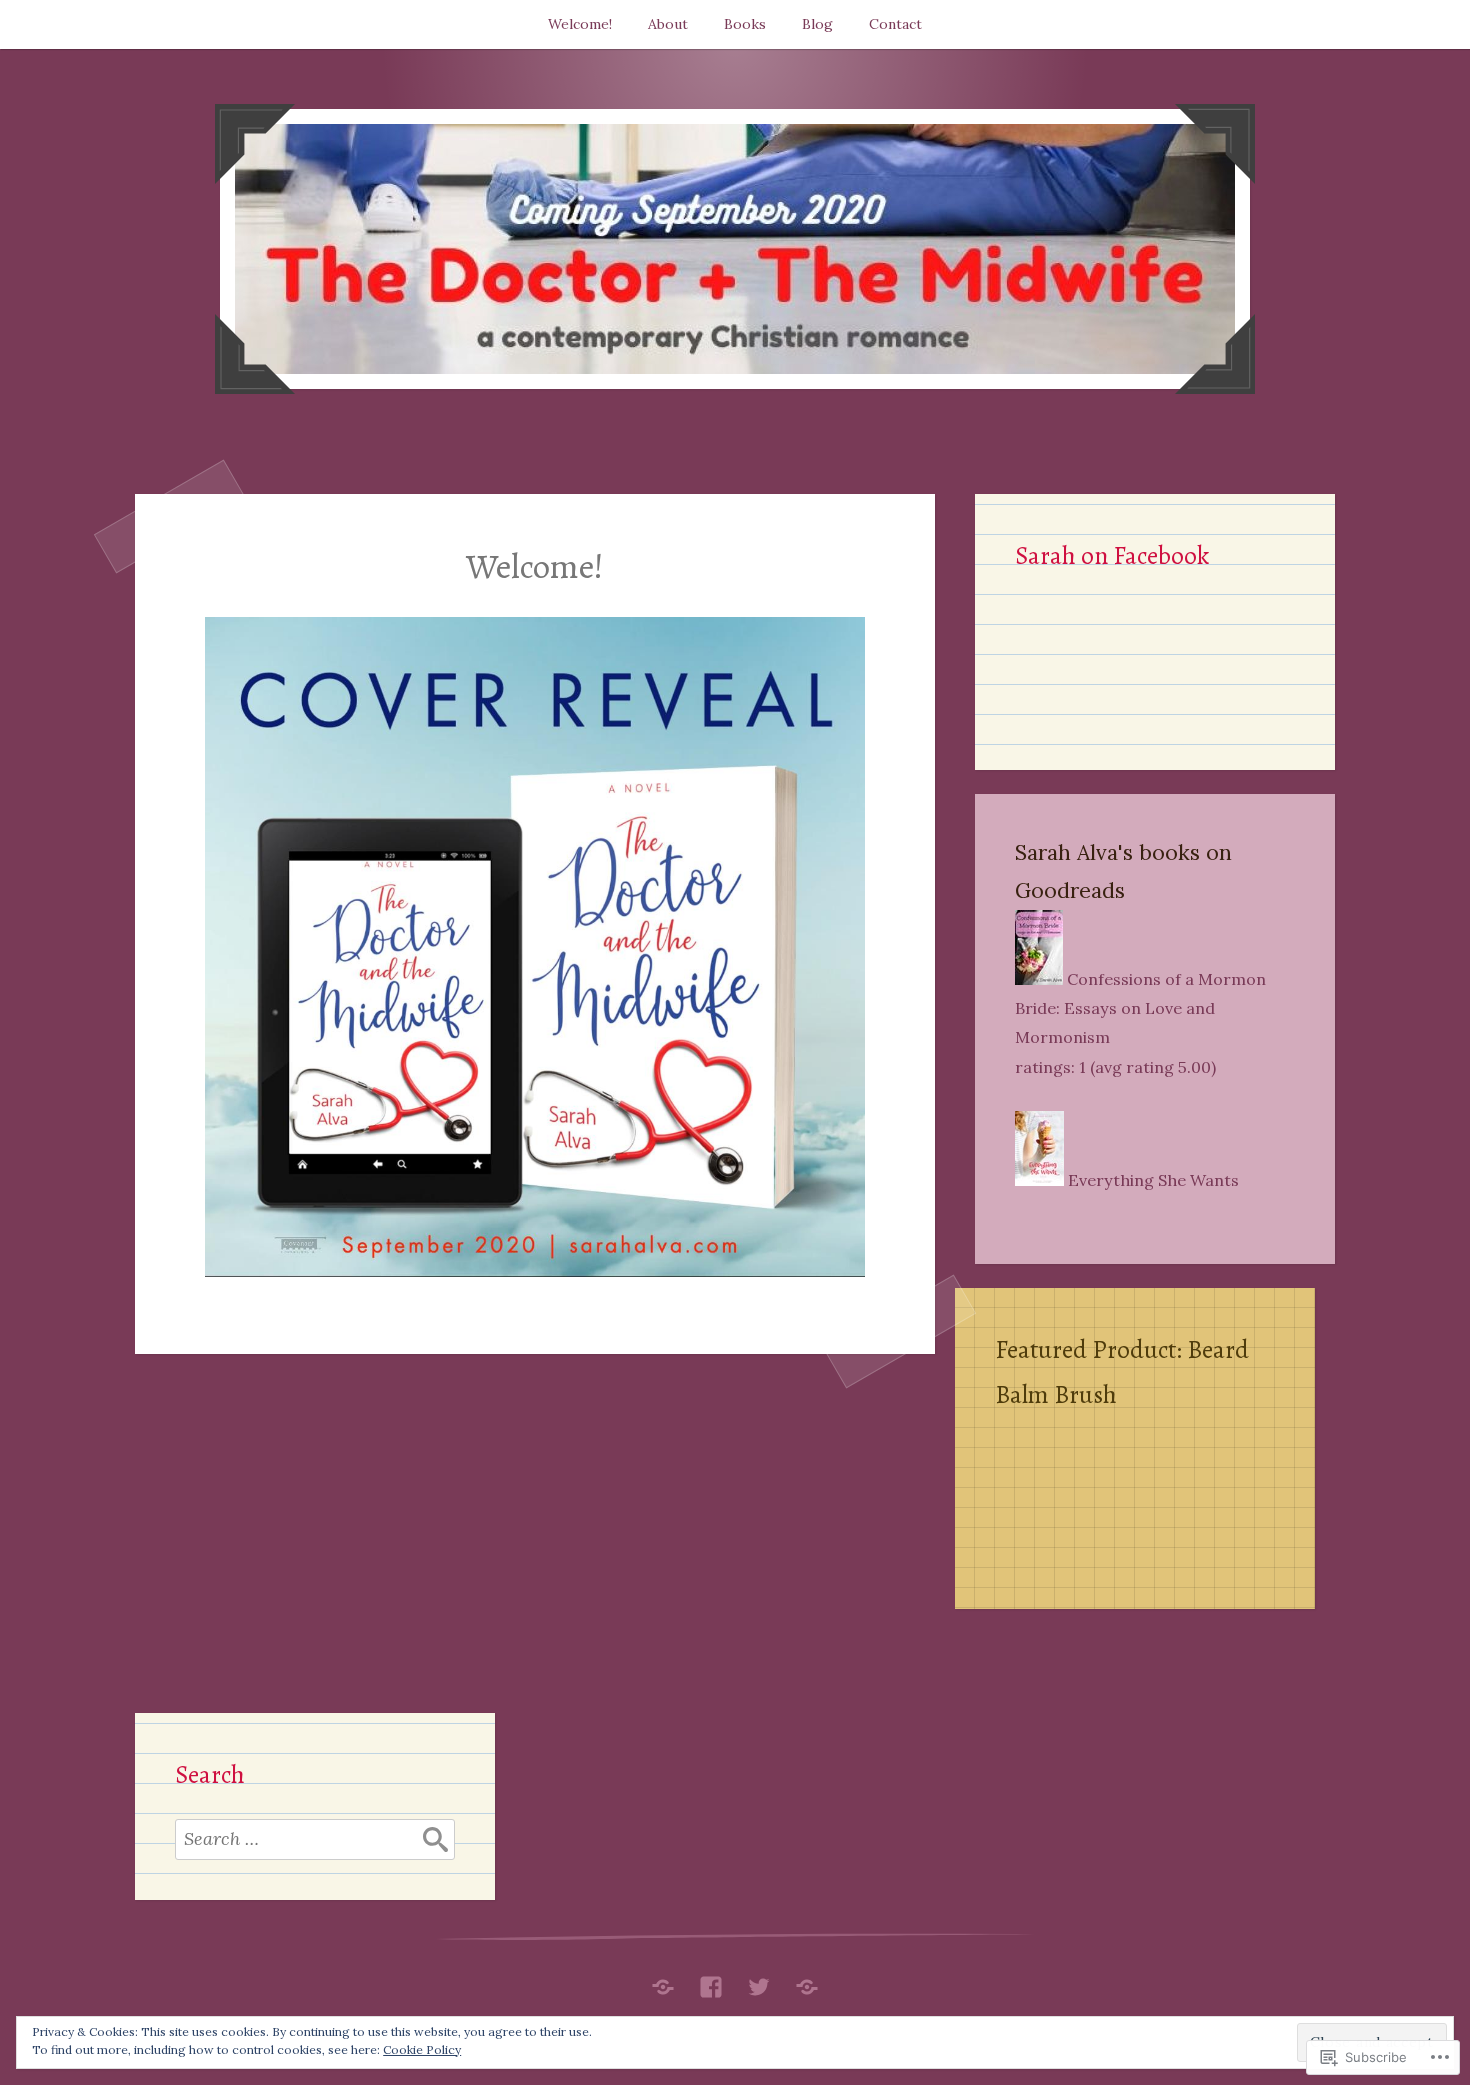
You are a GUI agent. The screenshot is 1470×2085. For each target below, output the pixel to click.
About (668, 24)
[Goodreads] (663, 1982)
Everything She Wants (1153, 1180)
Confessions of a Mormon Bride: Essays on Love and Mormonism (1140, 1008)
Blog (817, 24)
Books (745, 24)
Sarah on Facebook (1112, 556)
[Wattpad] (807, 1982)
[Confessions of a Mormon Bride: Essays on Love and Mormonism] (1039, 979)
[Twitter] (759, 1982)
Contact (895, 24)
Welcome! (580, 24)
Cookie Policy (422, 2049)
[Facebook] (711, 1982)
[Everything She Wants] (1039, 1180)
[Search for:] (315, 1839)
